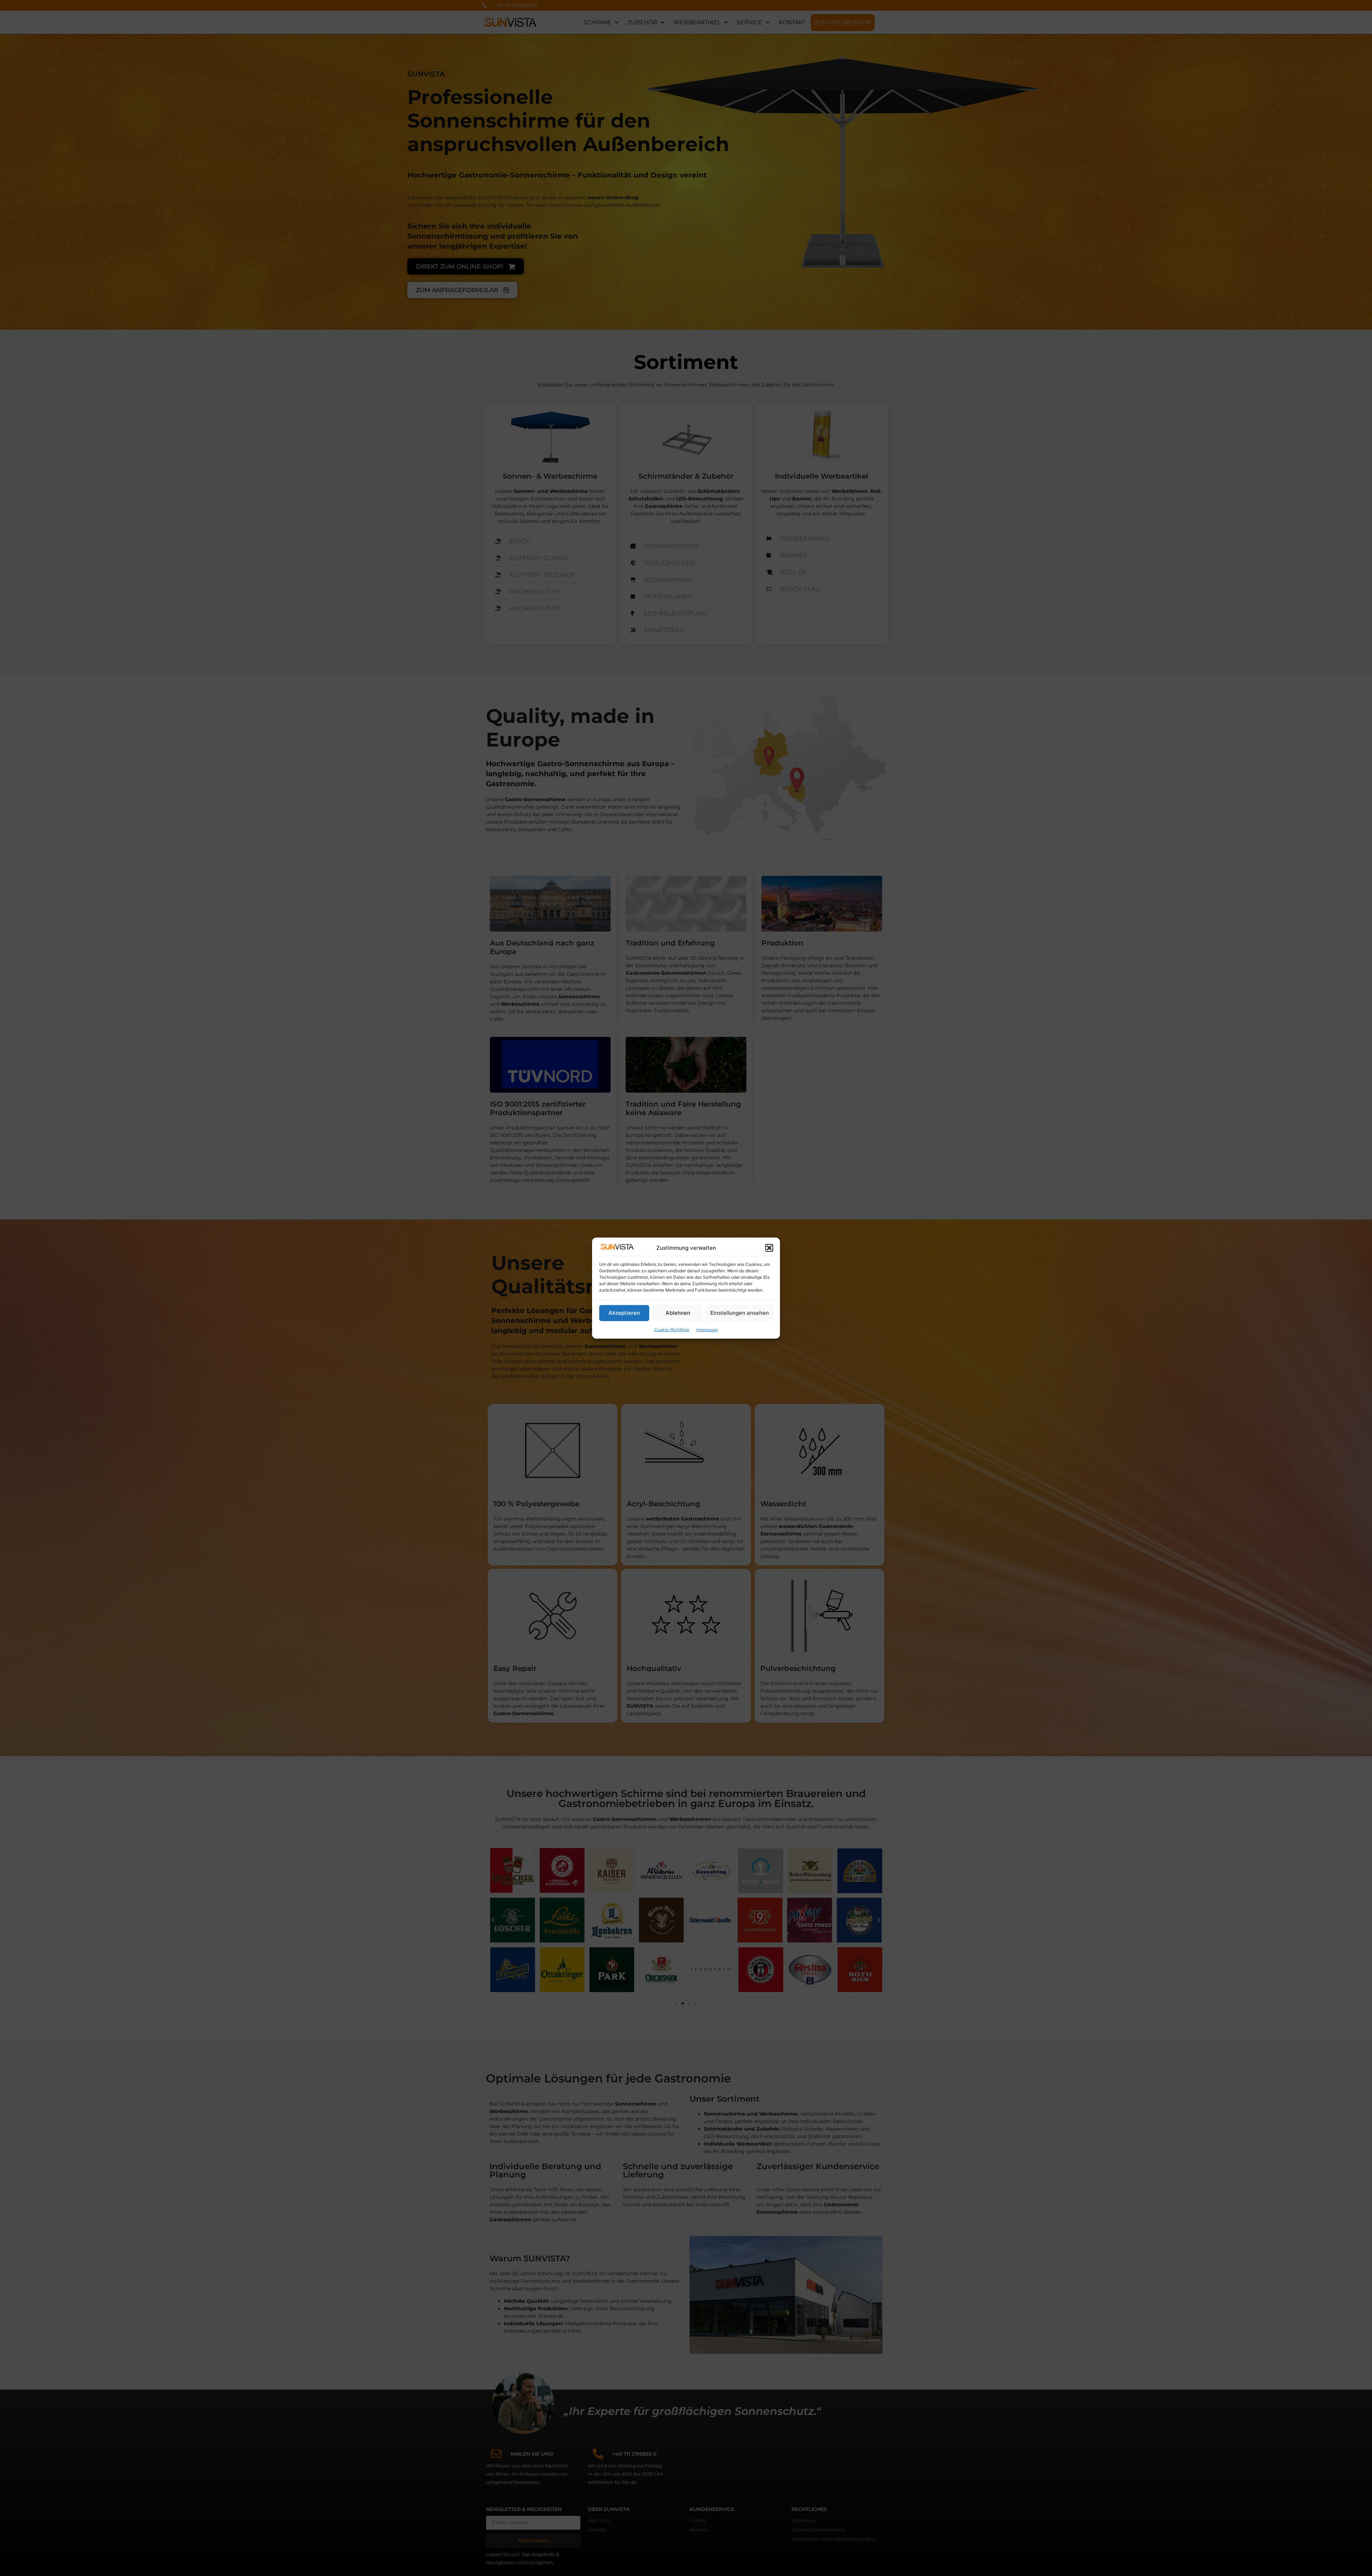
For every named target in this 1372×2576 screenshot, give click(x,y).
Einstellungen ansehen (740, 1313)
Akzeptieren (624, 1313)
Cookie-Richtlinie (672, 1329)
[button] (769, 1248)
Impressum (707, 1329)
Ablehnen (678, 1313)
